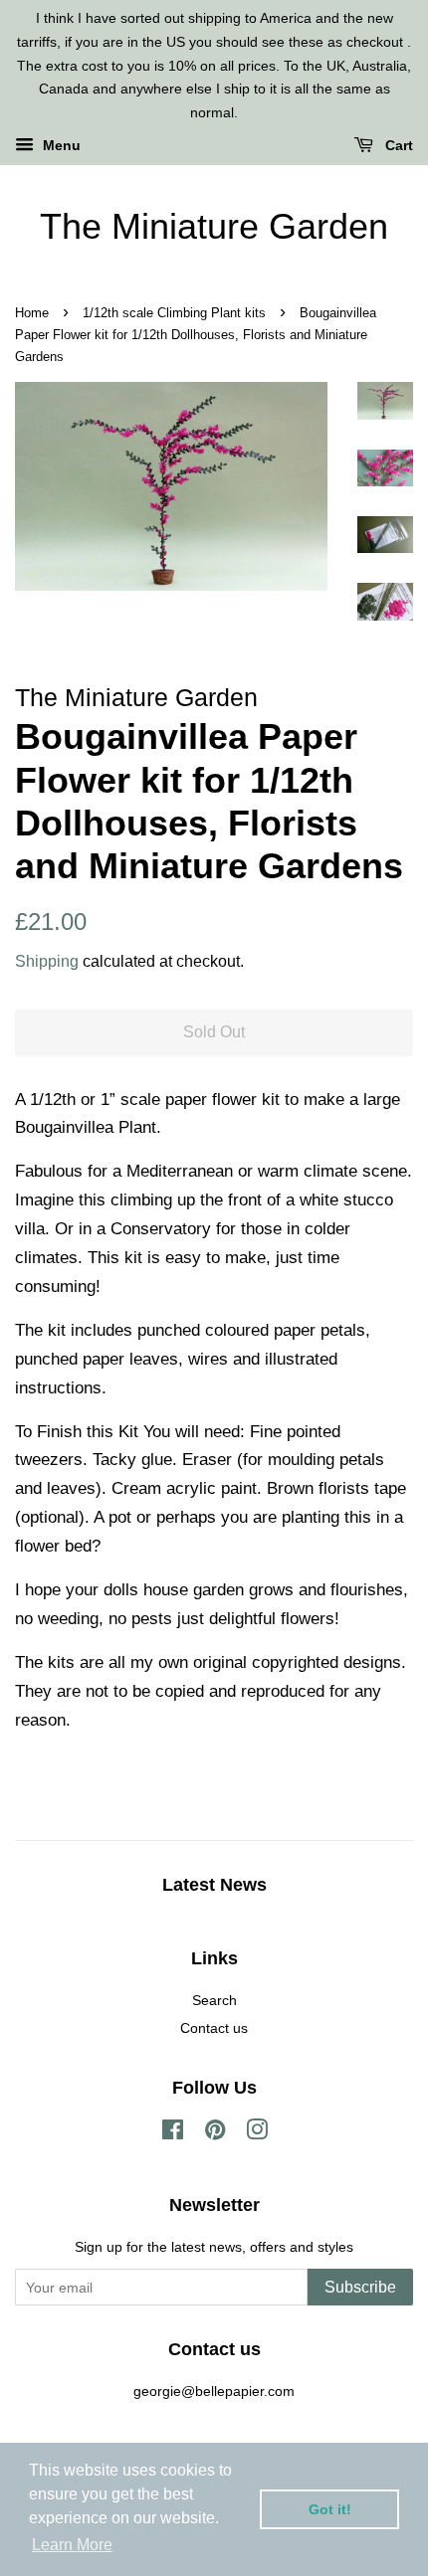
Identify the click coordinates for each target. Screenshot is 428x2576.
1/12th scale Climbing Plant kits (174, 313)
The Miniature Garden (214, 226)
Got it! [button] (330, 2509)
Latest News (214, 1885)
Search (214, 2000)
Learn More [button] (72, 2545)
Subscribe (360, 2287)
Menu (60, 145)
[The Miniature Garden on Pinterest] (215, 2133)
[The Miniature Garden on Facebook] (173, 2133)
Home (32, 313)
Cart (397, 145)
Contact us (214, 2028)
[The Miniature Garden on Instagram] (257, 2133)
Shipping (47, 961)
